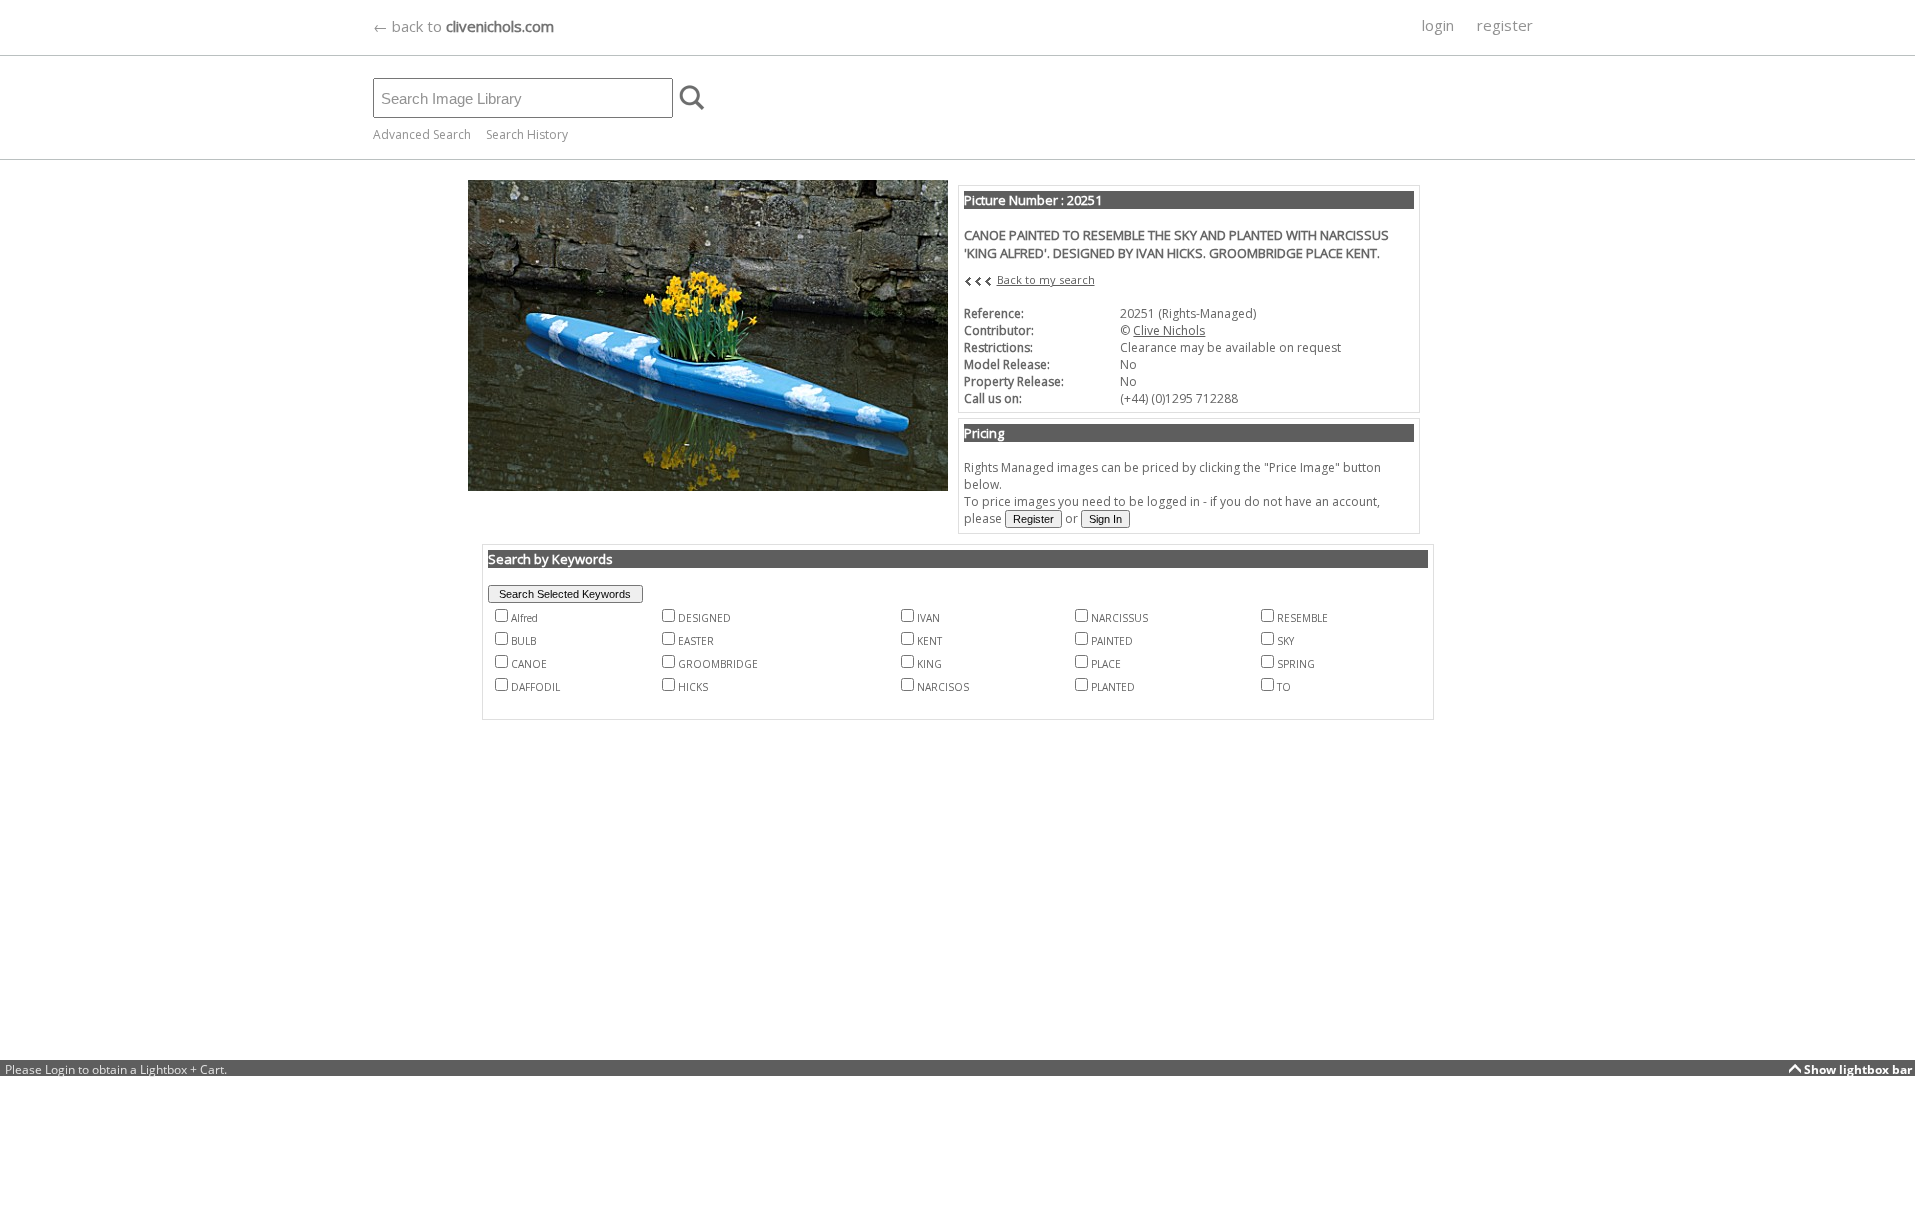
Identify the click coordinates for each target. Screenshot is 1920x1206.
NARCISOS (943, 687)
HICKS (693, 687)
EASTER (696, 641)
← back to (463, 26)
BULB (523, 641)
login (1438, 25)
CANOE (529, 664)
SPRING (1296, 664)
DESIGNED (704, 618)
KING (929, 664)
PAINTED (1112, 641)
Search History (527, 134)
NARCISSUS (1119, 618)
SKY (1285, 641)
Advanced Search (422, 134)
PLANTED (1113, 687)
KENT (929, 641)
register (1505, 25)
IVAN (928, 618)
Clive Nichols (1169, 330)
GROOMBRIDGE (718, 664)
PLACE (1106, 664)
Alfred (524, 618)
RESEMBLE (1302, 618)
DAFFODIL (535, 687)
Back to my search (1046, 279)
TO (1284, 687)
